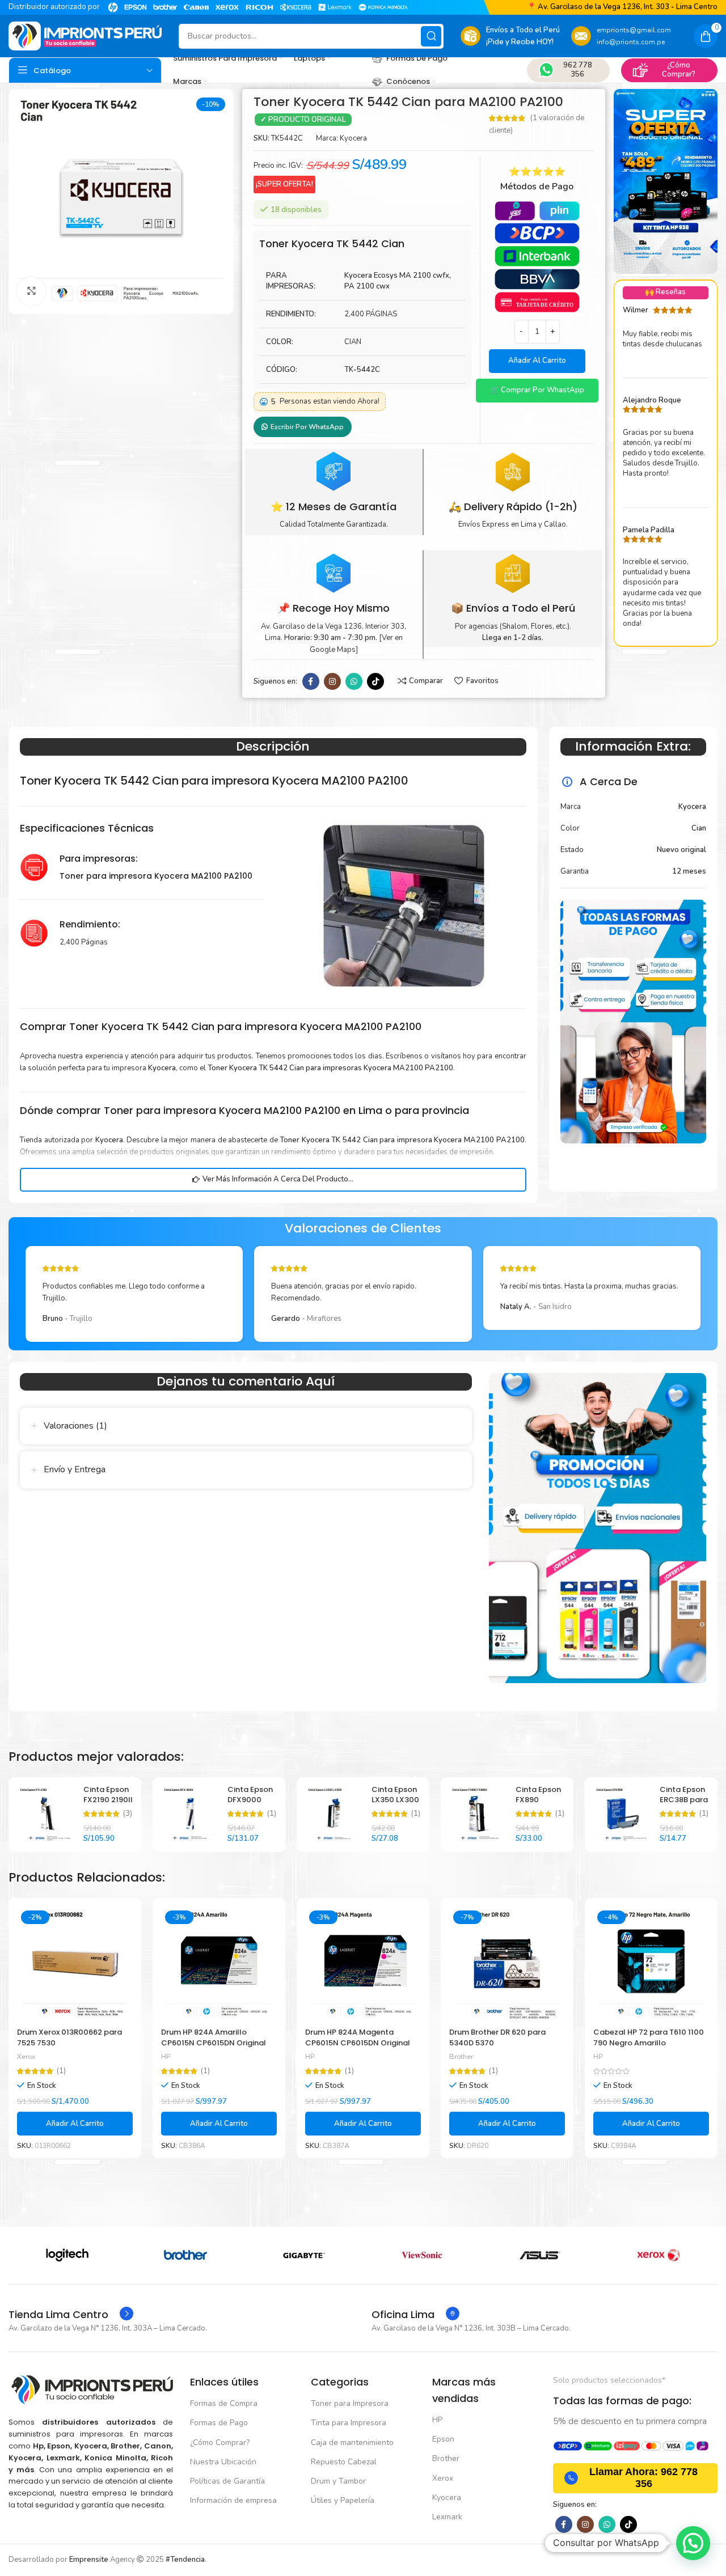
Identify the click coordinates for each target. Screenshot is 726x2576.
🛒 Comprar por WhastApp (537, 390)
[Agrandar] (31, 291)
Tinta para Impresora (349, 2423)
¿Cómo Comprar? (679, 70)
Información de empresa (233, 2500)
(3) (128, 1814)
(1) (272, 1814)
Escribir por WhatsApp (307, 427)
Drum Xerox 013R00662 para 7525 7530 (69, 2037)
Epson (443, 2439)
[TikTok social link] (375, 681)
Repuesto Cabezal (344, 2462)
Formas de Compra (224, 2403)
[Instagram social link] (332, 681)
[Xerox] (422, 2255)
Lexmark (447, 2517)
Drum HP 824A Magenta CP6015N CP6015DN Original (358, 2037)
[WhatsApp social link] (354, 681)
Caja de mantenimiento (352, 2442)
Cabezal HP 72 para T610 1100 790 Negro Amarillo (649, 2037)
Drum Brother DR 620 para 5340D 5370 (497, 2037)
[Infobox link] (71, 2315)
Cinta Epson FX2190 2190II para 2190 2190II (108, 1805)
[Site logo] (85, 36)
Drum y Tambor (338, 2481)
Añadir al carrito (537, 361)
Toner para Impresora (350, 2403)
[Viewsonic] (185, 2255)
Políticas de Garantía (227, 2481)
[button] (537, 391)
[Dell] (659, 2255)
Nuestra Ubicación (223, 2462)
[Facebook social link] (311, 681)
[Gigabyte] (67, 2255)
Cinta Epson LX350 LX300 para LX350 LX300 (395, 1805)
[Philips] (540, 2255)
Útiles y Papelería (343, 2500)
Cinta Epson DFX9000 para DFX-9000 (250, 1805)
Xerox (26, 2057)
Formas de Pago (219, 2423)
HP (166, 2057)
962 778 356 (578, 70)
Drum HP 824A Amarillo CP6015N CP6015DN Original (214, 2037)
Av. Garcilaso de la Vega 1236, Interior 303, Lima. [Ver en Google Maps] (334, 638)
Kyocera (353, 138)
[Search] (431, 36)
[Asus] (304, 2255)
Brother (461, 2057)
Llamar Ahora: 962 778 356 (643, 2478)
